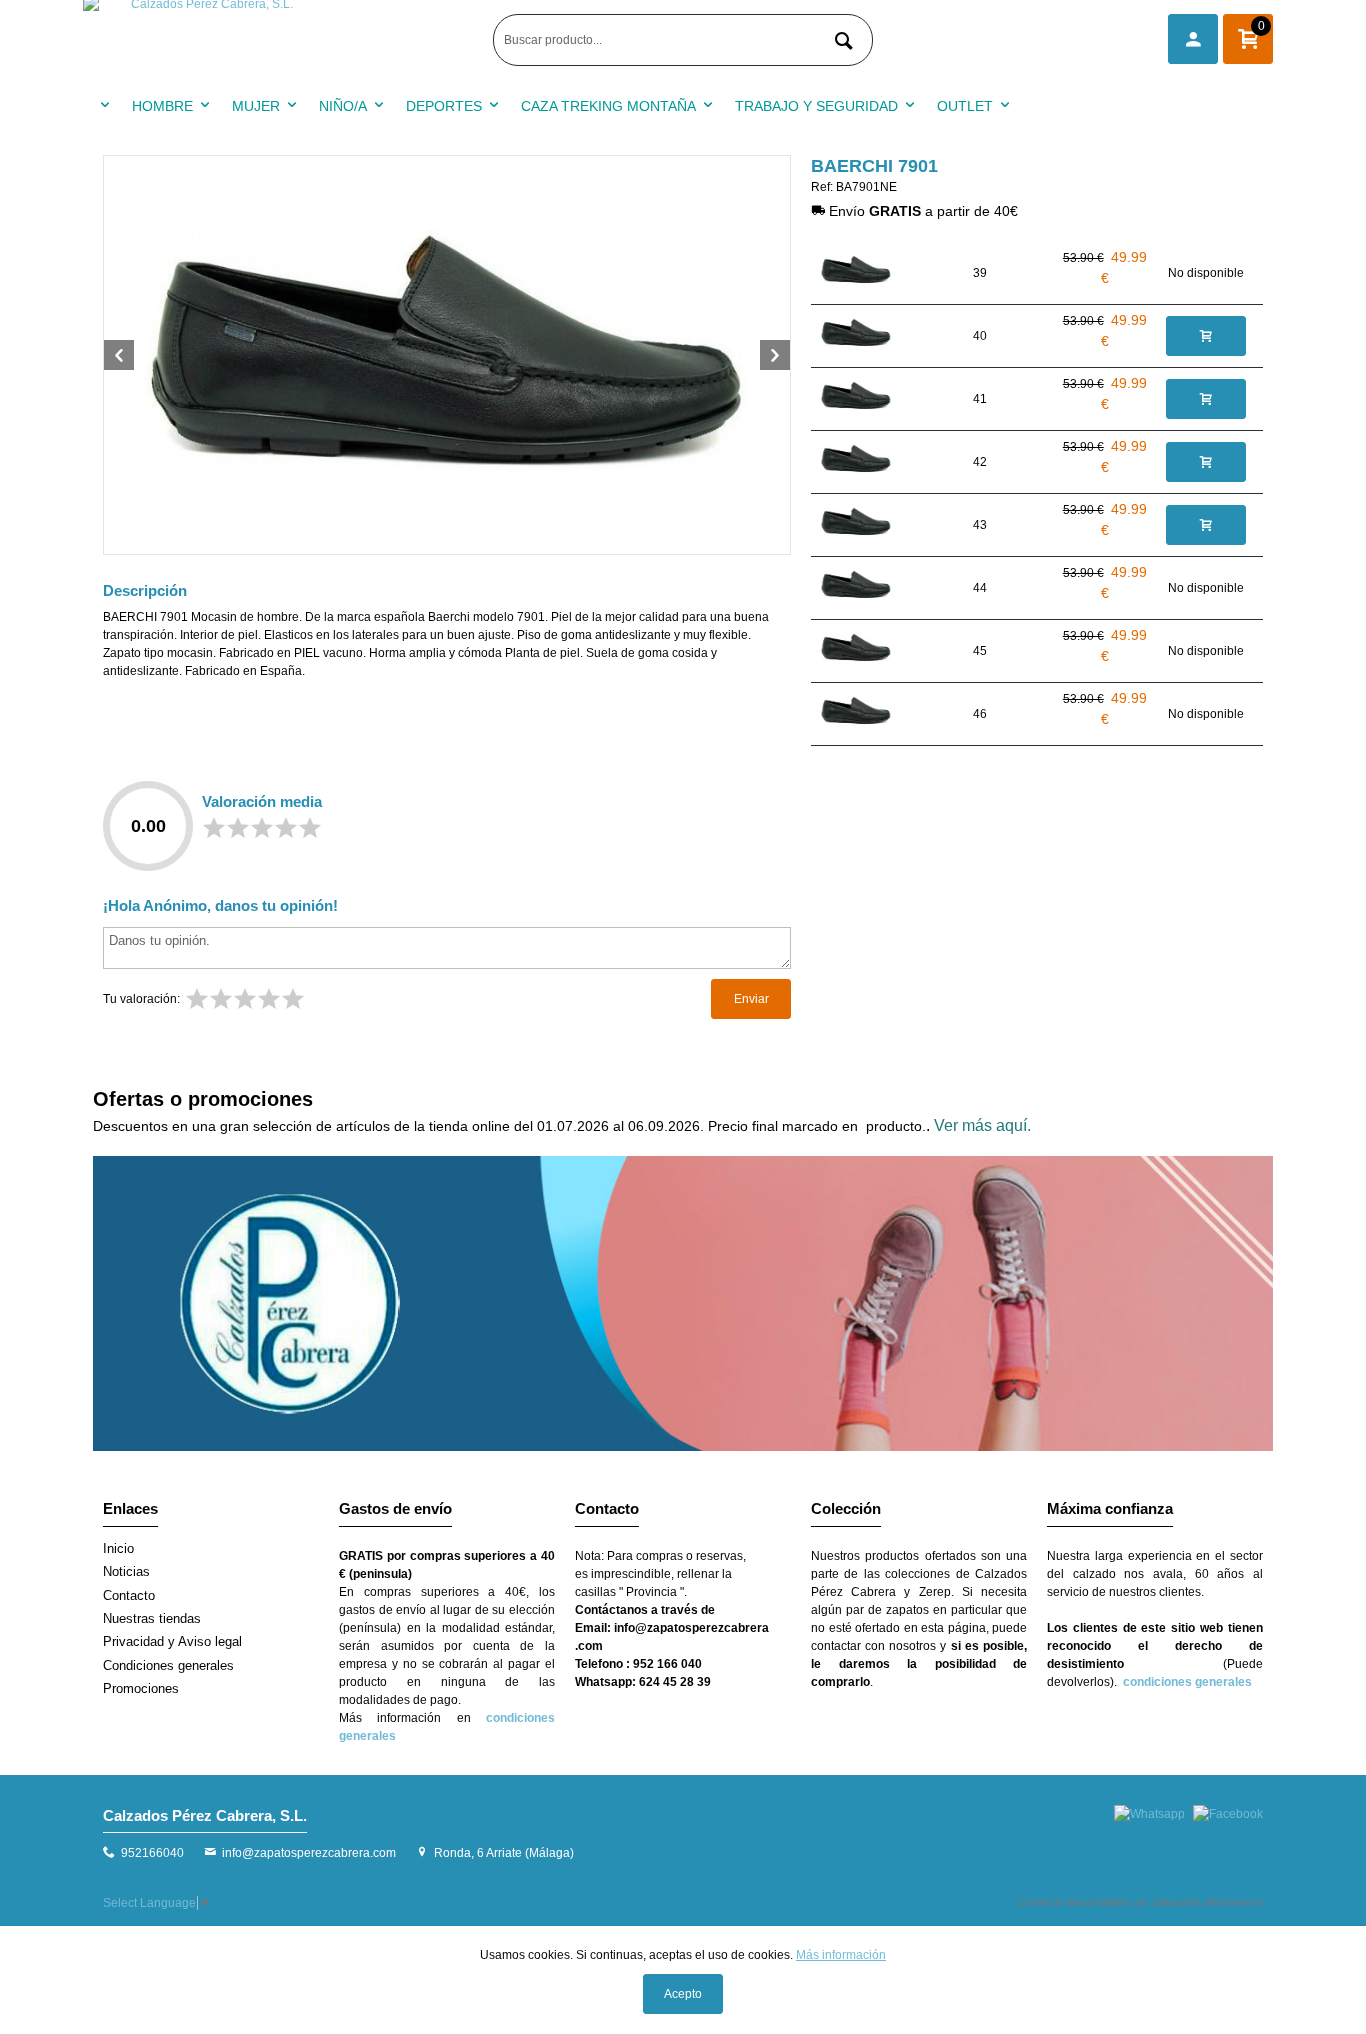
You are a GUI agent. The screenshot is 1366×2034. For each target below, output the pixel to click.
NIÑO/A (343, 106)
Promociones (141, 1688)
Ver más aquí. (982, 1125)
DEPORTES (444, 106)
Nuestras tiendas (152, 1618)
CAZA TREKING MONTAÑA (608, 106)
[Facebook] (1228, 1814)
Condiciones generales (168, 1665)
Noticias (126, 1571)
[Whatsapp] (1149, 1814)
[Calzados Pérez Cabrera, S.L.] (283, 40)
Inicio (118, 1548)
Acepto (683, 1994)
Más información (841, 1955)
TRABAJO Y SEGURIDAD (816, 106)
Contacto (129, 1595)
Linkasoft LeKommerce (1207, 1902)
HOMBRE (162, 106)
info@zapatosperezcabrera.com (309, 1853)
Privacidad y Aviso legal (172, 1641)
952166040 (152, 1853)
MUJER (256, 106)
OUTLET (965, 106)
